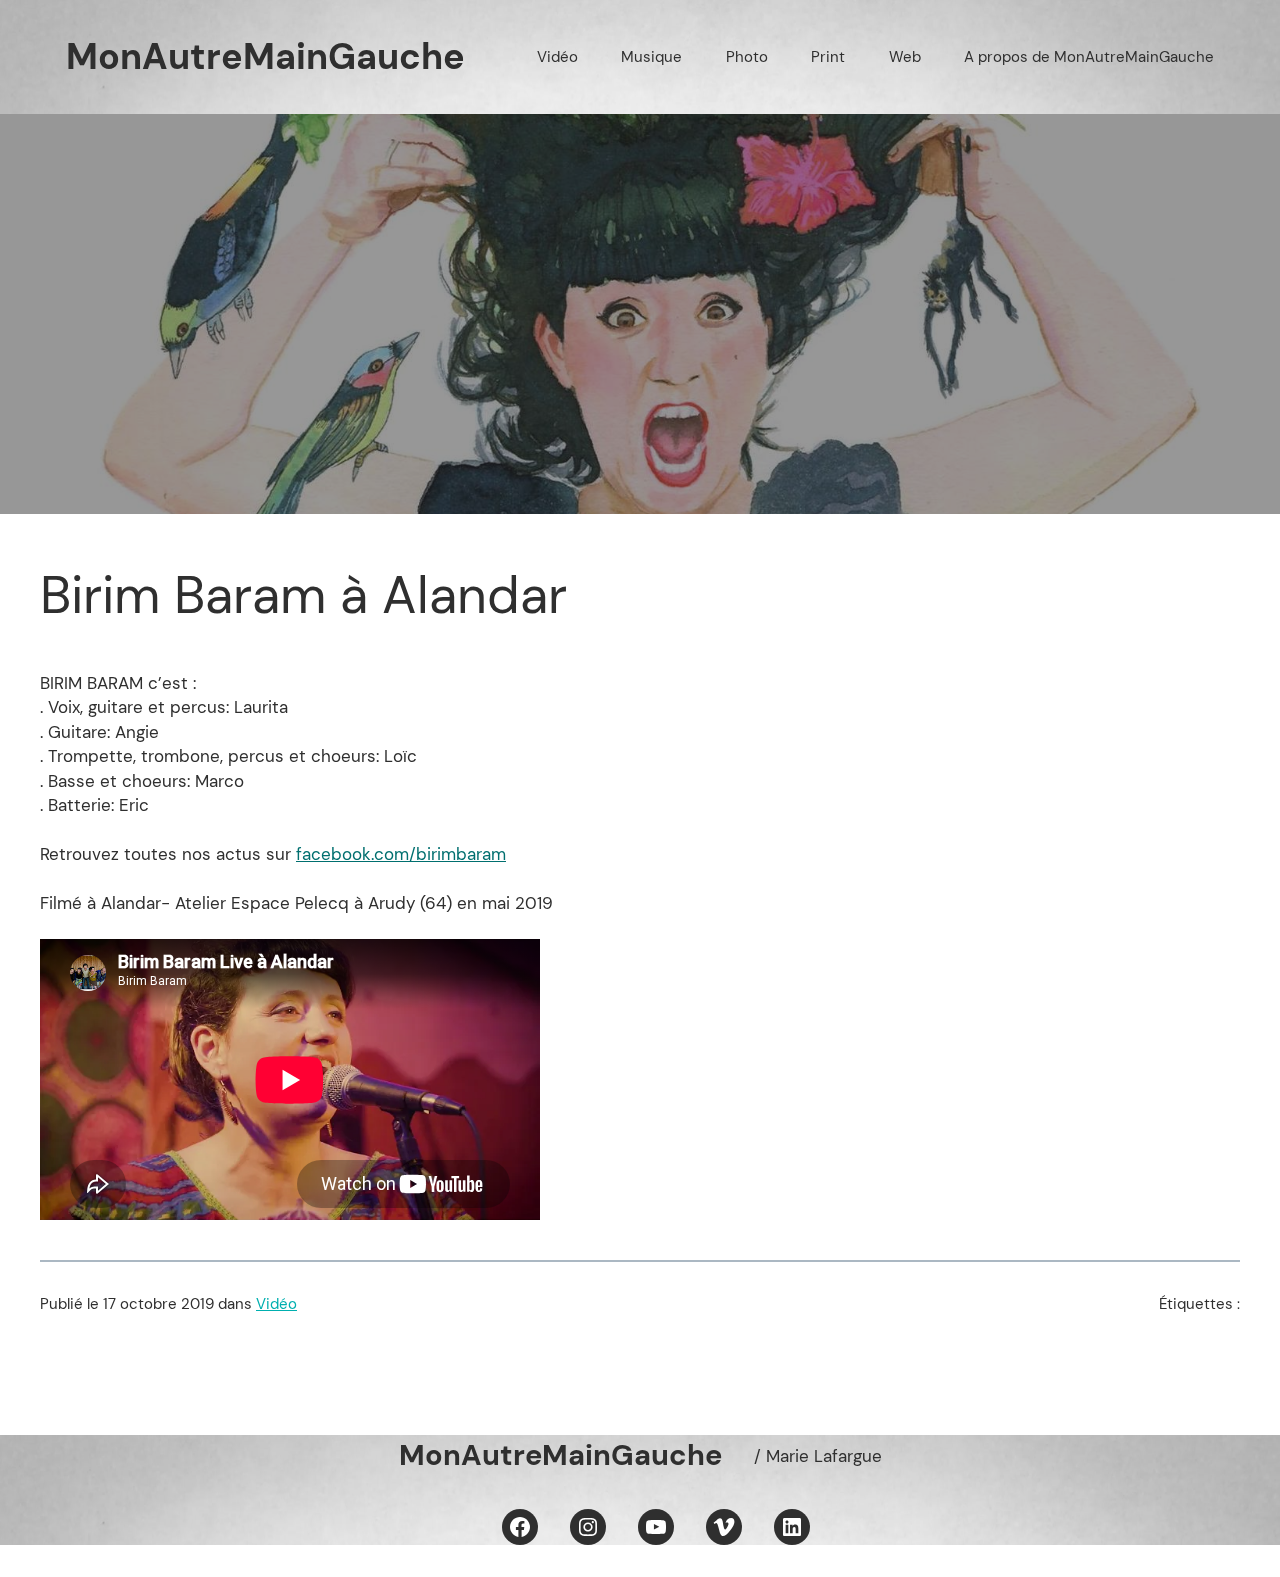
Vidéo (276, 1304)
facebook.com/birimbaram (401, 854)
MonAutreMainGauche (265, 56)
